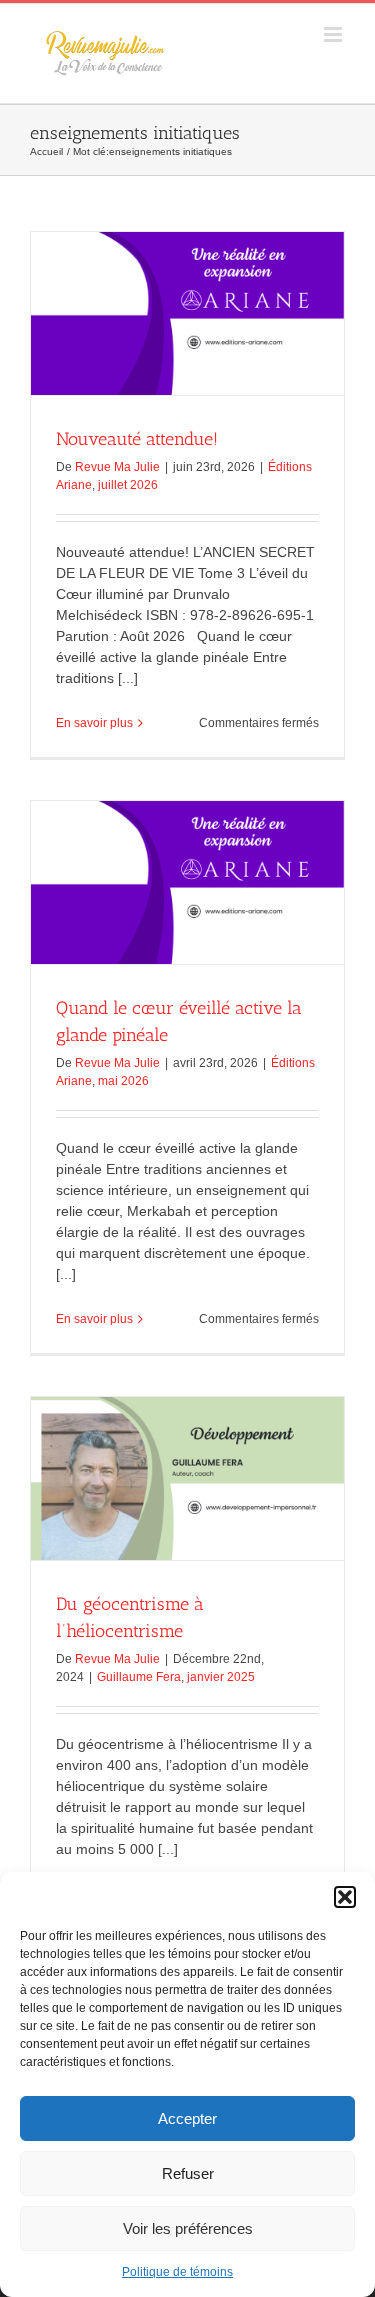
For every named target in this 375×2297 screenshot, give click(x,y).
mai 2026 (123, 1081)
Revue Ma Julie (117, 467)
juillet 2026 (128, 485)
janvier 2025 (221, 1677)
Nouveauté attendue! (137, 439)
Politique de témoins (177, 2272)
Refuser (188, 2173)
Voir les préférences (188, 2228)
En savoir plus (94, 723)
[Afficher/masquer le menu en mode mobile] (334, 34)
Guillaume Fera (139, 1677)
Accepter (187, 2118)
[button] (345, 1897)
